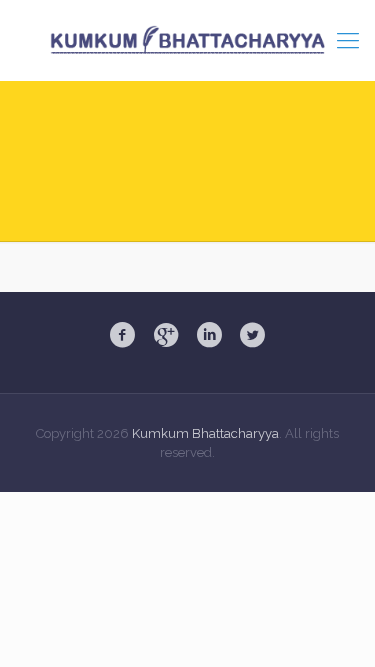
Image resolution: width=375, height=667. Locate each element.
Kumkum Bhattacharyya (205, 433)
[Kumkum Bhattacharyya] (187, 40)
